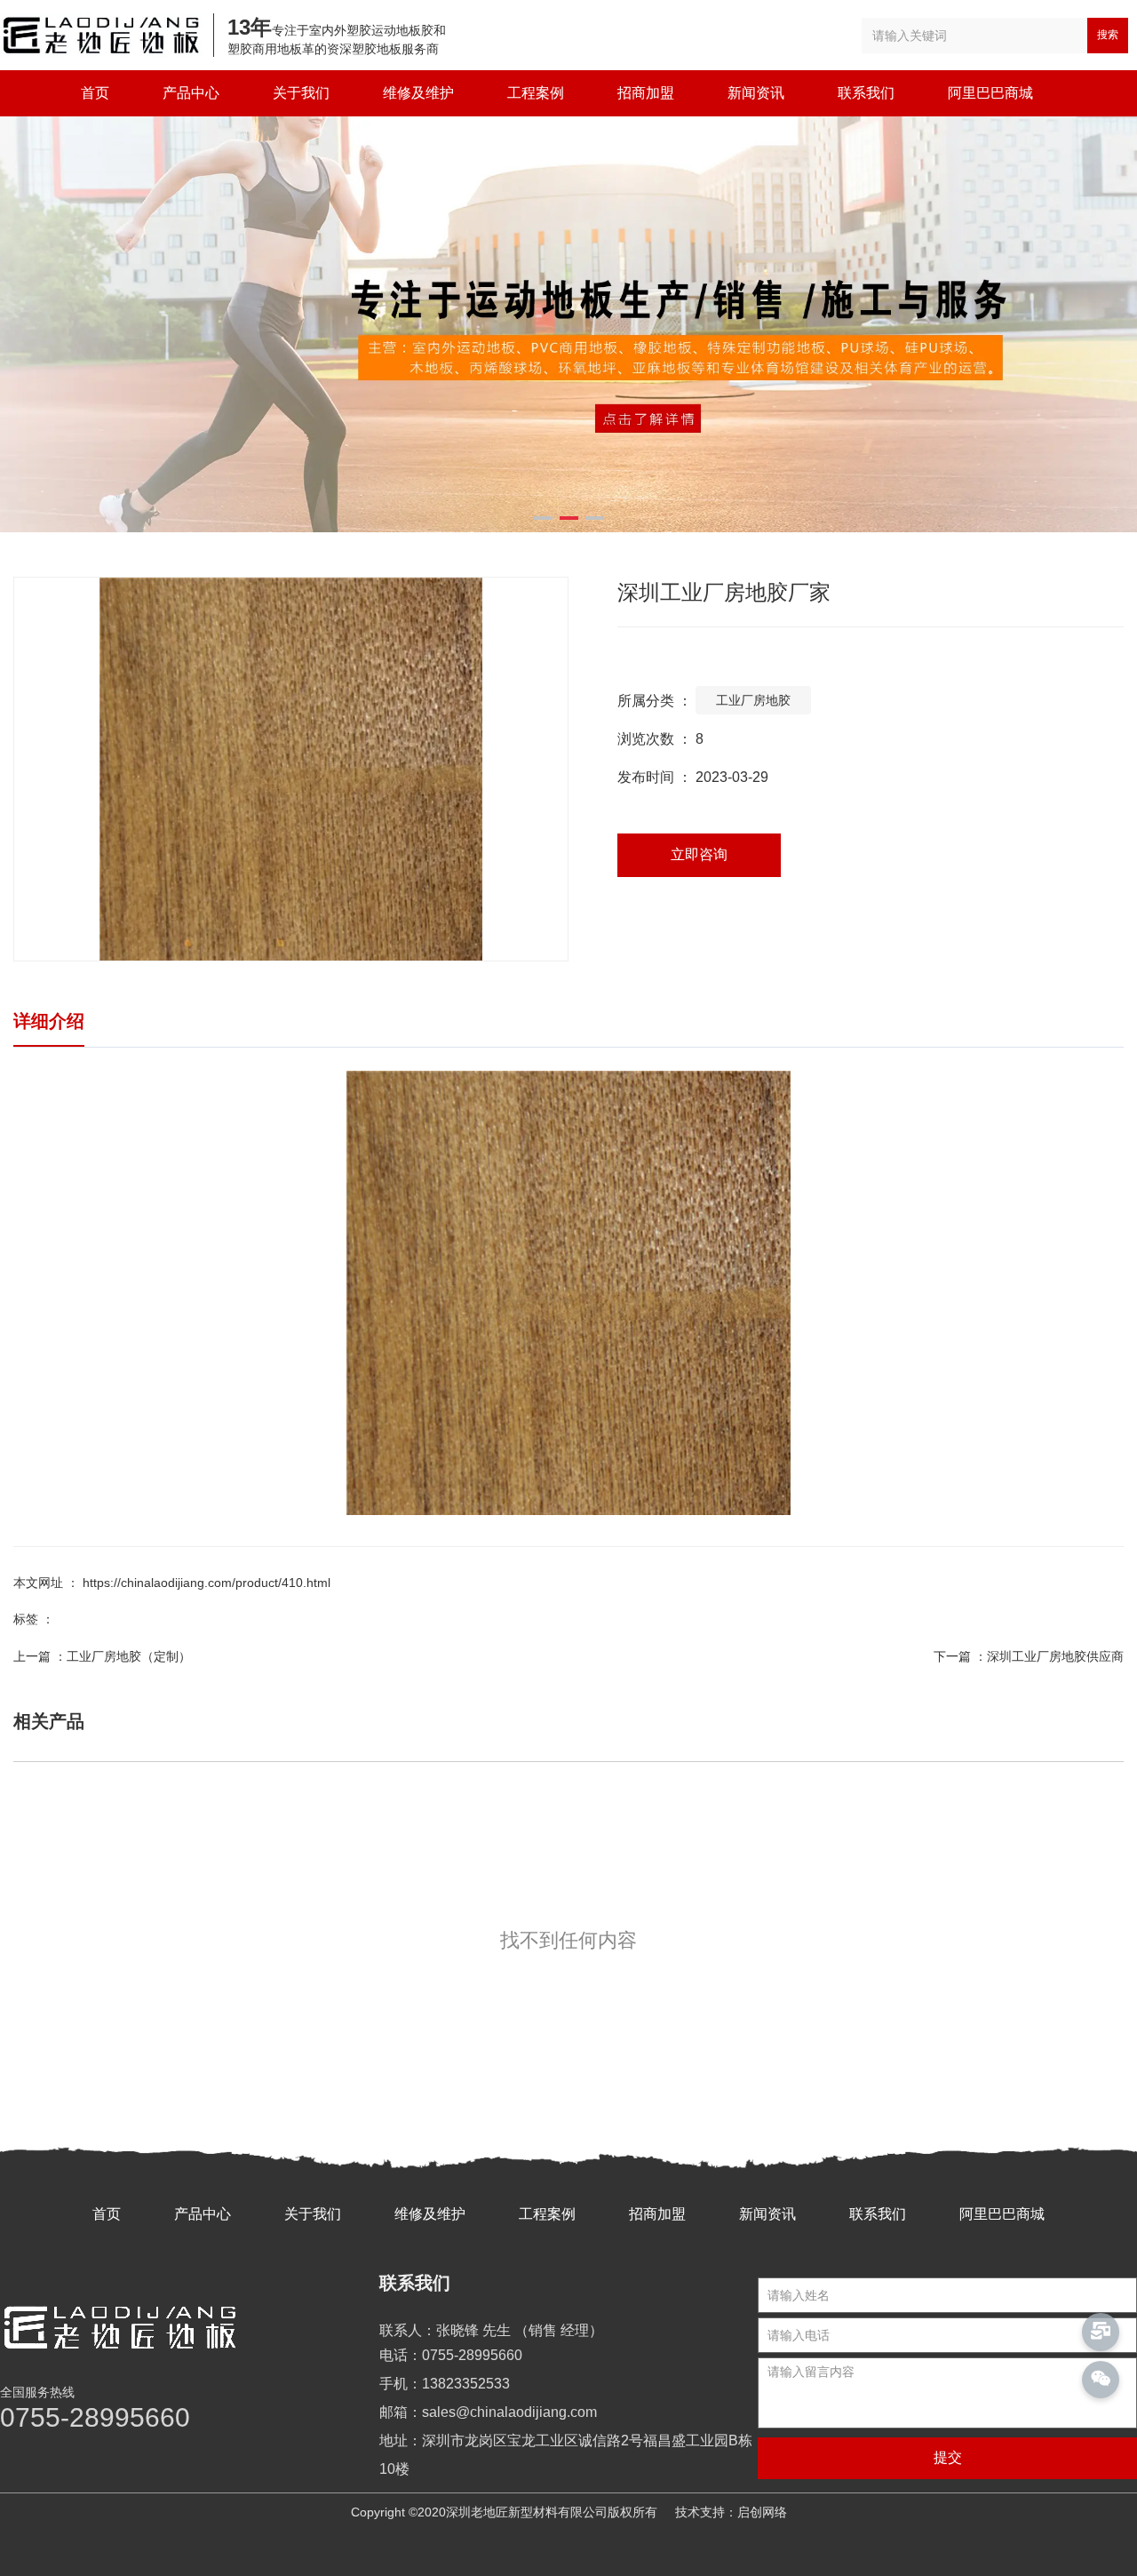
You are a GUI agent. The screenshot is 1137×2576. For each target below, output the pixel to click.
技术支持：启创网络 (731, 2512)
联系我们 (866, 93)
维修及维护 (418, 93)
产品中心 (191, 93)
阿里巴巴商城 (990, 93)
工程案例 (536, 93)
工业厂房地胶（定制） (129, 1656)
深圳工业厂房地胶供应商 (1055, 1656)
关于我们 (301, 93)
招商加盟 (646, 93)
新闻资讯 (756, 93)
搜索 (1108, 35)
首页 (95, 93)
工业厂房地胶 (753, 700)
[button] (543, 518)
